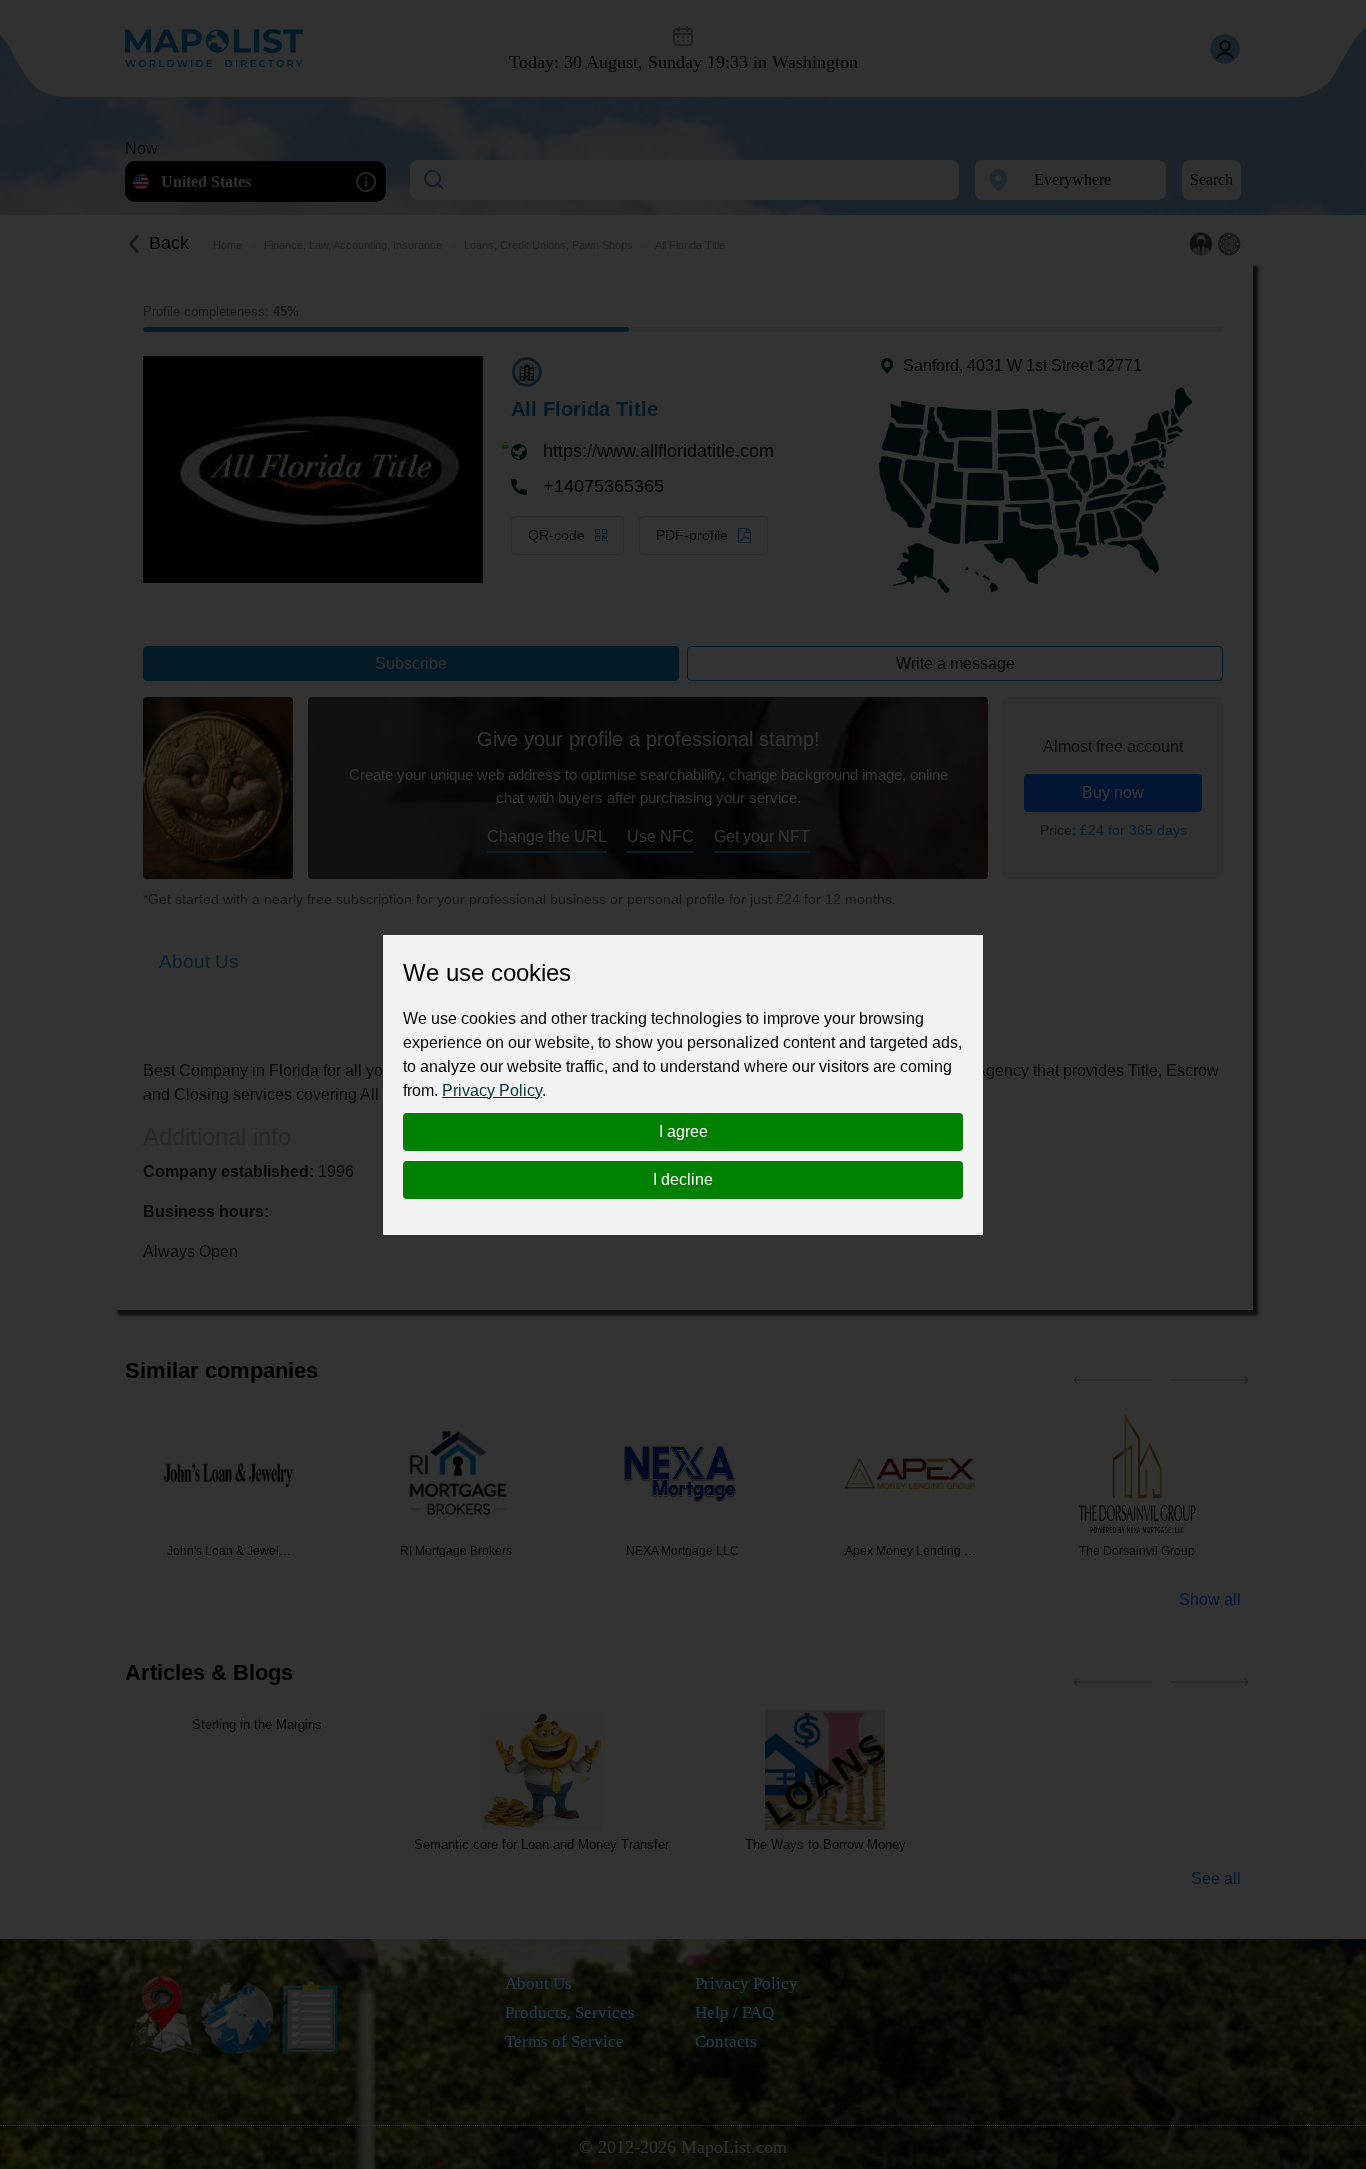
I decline (683, 1179)
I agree (683, 1131)
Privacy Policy (492, 1090)
